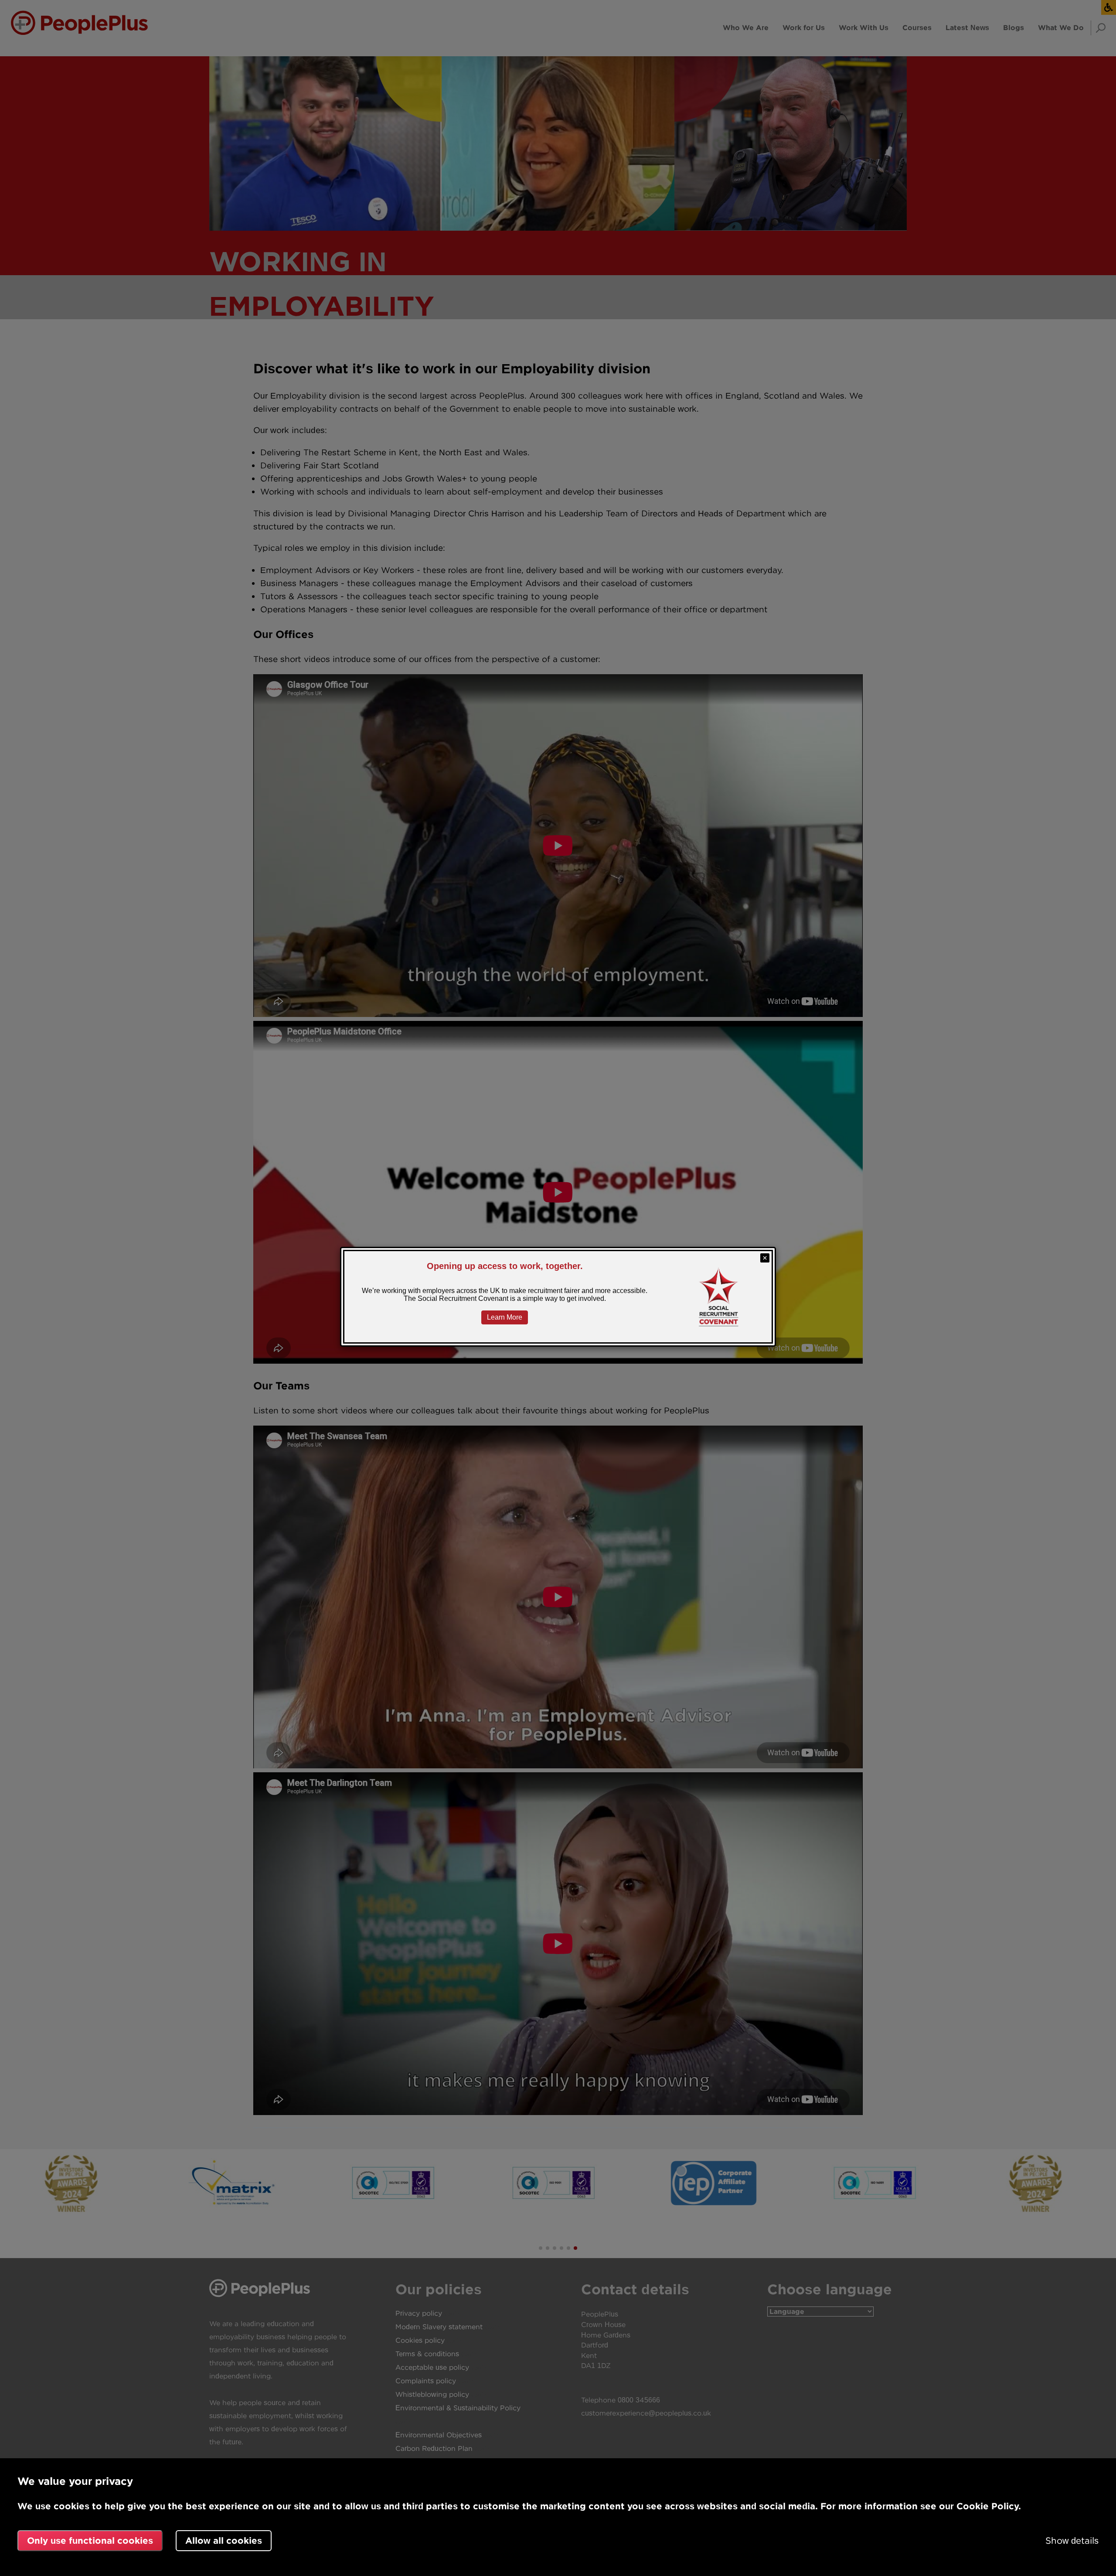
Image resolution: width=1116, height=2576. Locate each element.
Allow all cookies (224, 2540)
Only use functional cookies (90, 2540)
